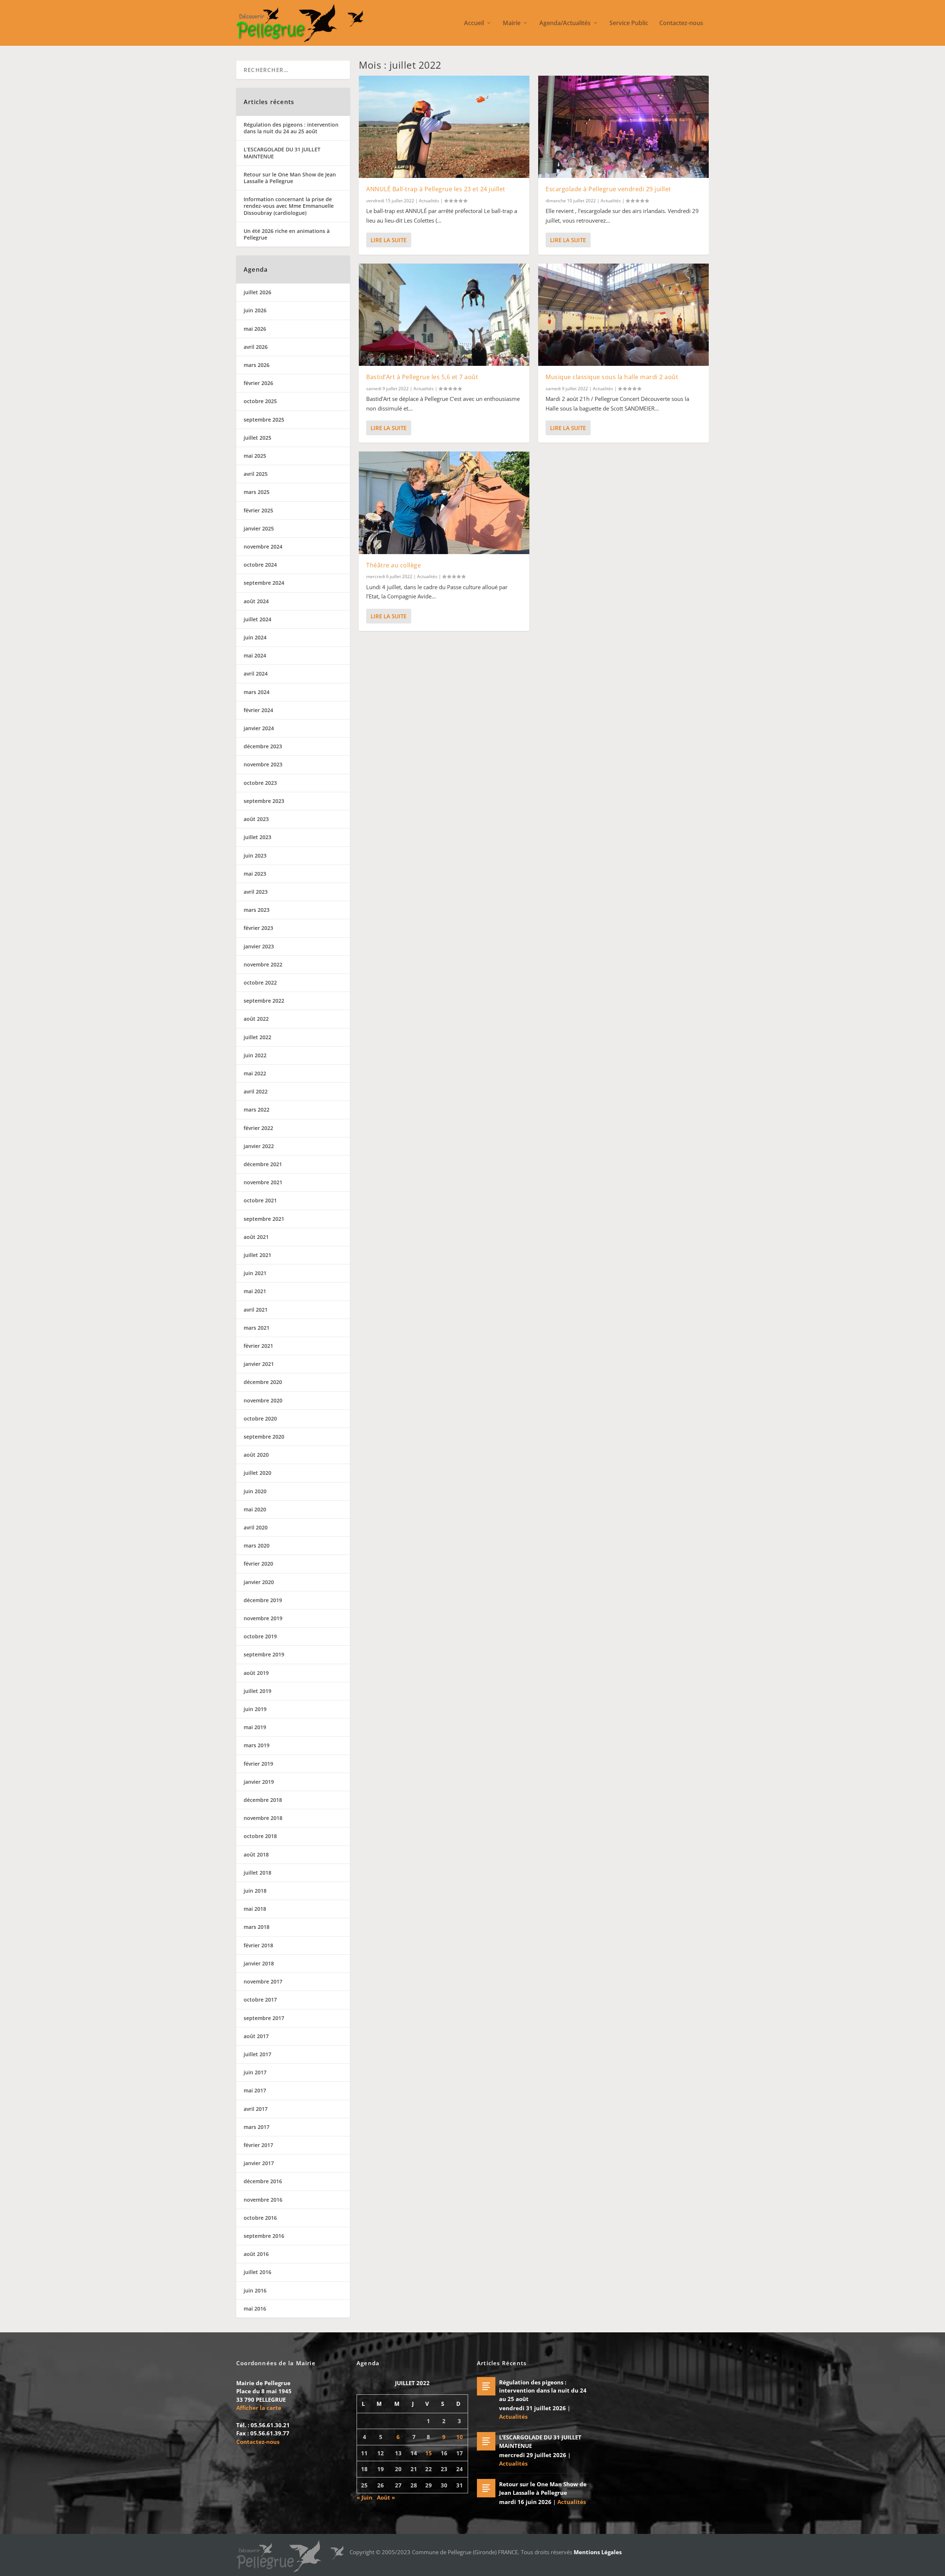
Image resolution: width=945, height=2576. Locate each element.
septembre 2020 (264, 1437)
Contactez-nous (681, 23)
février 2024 (258, 710)
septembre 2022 (264, 1001)
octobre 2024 (260, 565)
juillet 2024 (257, 619)
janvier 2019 (259, 1782)
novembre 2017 (263, 1981)
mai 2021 (255, 1291)
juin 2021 (255, 1273)
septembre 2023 (264, 801)
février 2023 (258, 928)
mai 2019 (255, 1727)
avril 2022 (256, 1091)
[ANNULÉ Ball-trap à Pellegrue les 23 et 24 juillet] (444, 127)
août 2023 (256, 819)
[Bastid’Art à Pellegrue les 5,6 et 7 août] (444, 315)
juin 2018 (255, 1891)
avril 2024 (256, 674)
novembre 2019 (263, 1618)
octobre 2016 (260, 2218)
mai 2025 (255, 456)
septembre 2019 (264, 1654)
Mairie (512, 23)
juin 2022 (255, 1055)
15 (429, 2453)
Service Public (629, 23)
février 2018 (258, 1945)
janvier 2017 (259, 2163)
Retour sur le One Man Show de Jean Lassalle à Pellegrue (290, 178)
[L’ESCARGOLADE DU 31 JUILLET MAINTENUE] (486, 2441)
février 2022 (258, 1128)
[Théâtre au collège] (444, 503)
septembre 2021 (264, 1219)
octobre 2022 (260, 983)
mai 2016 (255, 2309)
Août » (386, 2497)
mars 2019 (257, 1745)
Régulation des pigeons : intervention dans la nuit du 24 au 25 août (291, 128)
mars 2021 (257, 1328)
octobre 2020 (260, 1418)
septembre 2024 (264, 583)
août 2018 (256, 1854)
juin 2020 (255, 1491)
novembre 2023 (263, 764)
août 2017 (256, 2036)
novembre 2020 (263, 1400)
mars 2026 (257, 365)
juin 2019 (255, 1709)
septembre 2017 (264, 2018)
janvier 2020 (259, 1582)
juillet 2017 (257, 2054)
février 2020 (258, 1564)
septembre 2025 (264, 420)
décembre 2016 (263, 2181)
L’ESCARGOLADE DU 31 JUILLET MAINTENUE (282, 153)
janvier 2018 (259, 1963)
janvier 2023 (259, 946)
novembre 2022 (263, 964)
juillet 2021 (257, 1255)
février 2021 (258, 1346)
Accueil (474, 23)
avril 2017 (256, 2109)
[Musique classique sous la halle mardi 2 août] (623, 315)
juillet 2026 (257, 292)
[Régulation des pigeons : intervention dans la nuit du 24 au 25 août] (486, 2386)
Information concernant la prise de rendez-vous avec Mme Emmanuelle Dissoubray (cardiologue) (289, 206)
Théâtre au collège (394, 565)
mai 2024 (255, 655)
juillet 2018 (257, 1873)
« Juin (365, 2497)
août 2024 (256, 601)
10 (460, 2437)
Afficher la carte (259, 2408)
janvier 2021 (259, 1364)
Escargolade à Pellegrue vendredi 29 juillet (608, 189)
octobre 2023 (260, 783)
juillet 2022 (257, 1037)
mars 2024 (257, 692)
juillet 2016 (257, 2272)
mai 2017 (255, 2090)
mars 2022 (257, 1110)
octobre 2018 (260, 1836)
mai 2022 (255, 1073)
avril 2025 (256, 474)
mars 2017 (257, 2127)
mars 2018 (257, 1927)
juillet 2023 (257, 837)
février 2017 (258, 2145)
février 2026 (258, 383)
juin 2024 (255, 637)
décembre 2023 (263, 746)
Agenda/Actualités (565, 23)
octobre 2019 (260, 1636)
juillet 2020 (257, 1473)
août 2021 (256, 1237)
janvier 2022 (259, 1146)
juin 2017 (255, 2072)
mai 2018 (255, 1909)
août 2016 (256, 2254)
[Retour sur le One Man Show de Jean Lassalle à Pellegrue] (486, 2488)
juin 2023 (255, 856)
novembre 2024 (263, 547)
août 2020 (256, 1455)
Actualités (429, 201)
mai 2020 (255, 1509)
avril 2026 (256, 347)
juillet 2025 (257, 438)
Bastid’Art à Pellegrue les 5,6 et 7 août (422, 377)
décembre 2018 (263, 1800)
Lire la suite (389, 240)
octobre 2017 (260, 2000)
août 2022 (256, 1019)
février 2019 (258, 1764)
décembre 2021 (263, 1164)
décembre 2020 (263, 1382)
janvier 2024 (259, 728)
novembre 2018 (263, 1818)
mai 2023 (255, 874)
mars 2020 (257, 1545)
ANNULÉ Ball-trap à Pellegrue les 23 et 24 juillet (436, 189)
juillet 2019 (257, 1691)
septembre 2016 (264, 2236)
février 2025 (258, 510)
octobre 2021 (260, 1200)
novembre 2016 (263, 2200)
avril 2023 (256, 892)
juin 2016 (255, 2290)
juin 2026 (255, 310)
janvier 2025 (259, 528)
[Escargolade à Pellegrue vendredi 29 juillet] (623, 127)
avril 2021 (256, 1310)
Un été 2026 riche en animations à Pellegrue (287, 234)
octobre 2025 (260, 401)
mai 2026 (255, 329)
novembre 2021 (263, 1182)
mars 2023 (257, 910)
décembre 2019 (263, 1600)
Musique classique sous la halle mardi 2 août (612, 377)
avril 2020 (256, 1527)
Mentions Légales (598, 2552)
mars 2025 (257, 492)
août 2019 (256, 1673)
